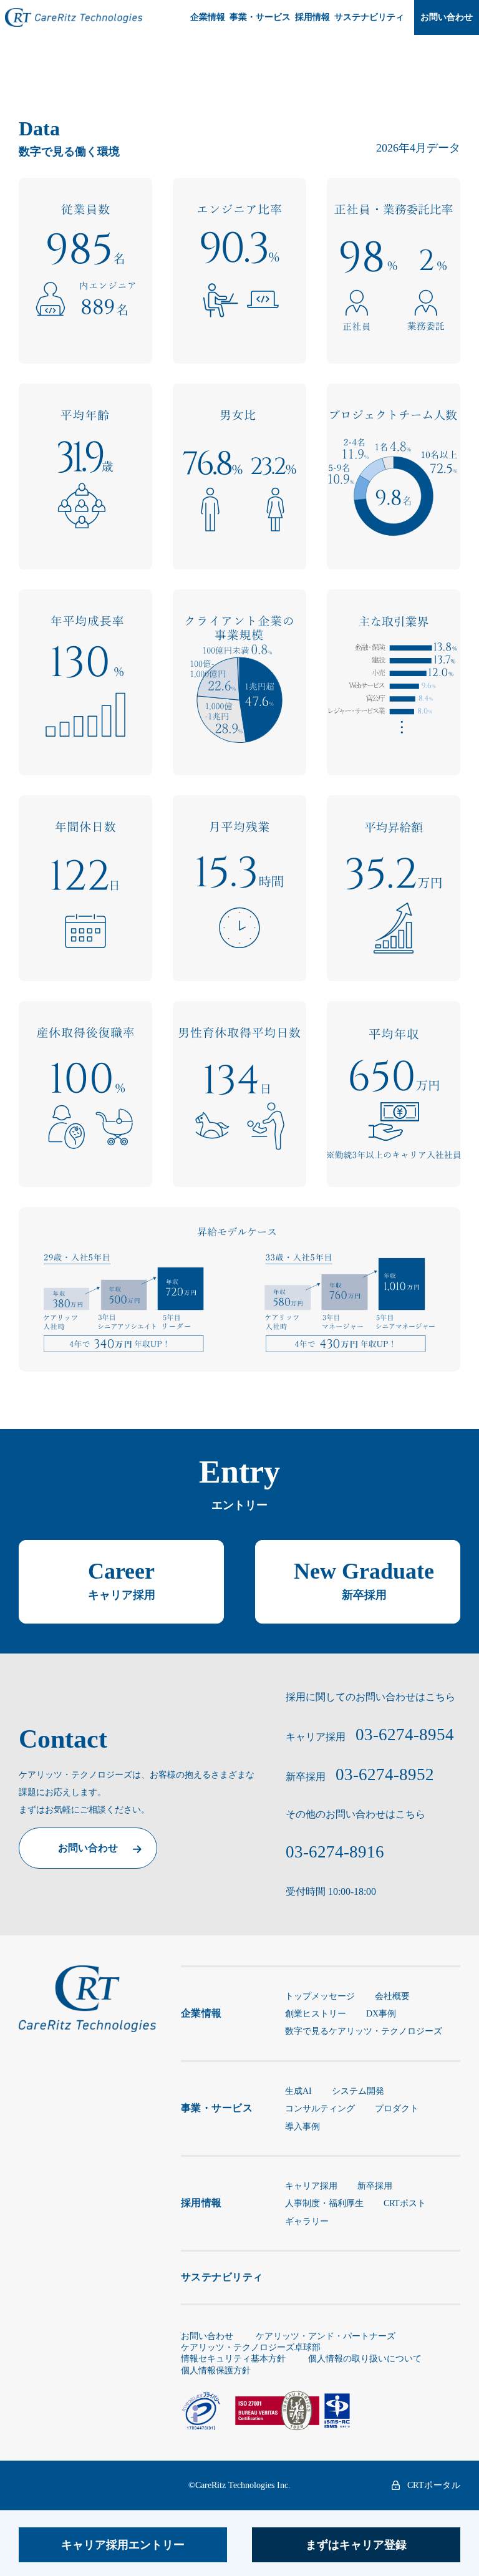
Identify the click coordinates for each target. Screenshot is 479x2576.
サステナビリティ (369, 17)
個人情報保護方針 (216, 2370)
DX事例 (381, 2014)
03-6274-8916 (335, 1852)
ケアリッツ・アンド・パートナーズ (326, 2336)
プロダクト (397, 2109)
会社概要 (392, 1996)
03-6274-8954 (405, 1735)
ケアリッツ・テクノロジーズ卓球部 (251, 2347)
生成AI (298, 2091)
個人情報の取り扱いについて (365, 2359)
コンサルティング (320, 2109)
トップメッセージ (320, 1996)
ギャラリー (307, 2221)
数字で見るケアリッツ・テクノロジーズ (364, 2031)
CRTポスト (405, 2203)
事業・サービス (260, 17)
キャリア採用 (311, 2186)
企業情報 (208, 17)
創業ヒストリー (316, 2014)
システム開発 (358, 2091)
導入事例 (302, 2127)
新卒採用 (375, 2186)
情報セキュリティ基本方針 (233, 2359)
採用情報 (312, 17)
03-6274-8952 (385, 1775)
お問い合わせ (447, 17)
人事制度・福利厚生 (324, 2203)
